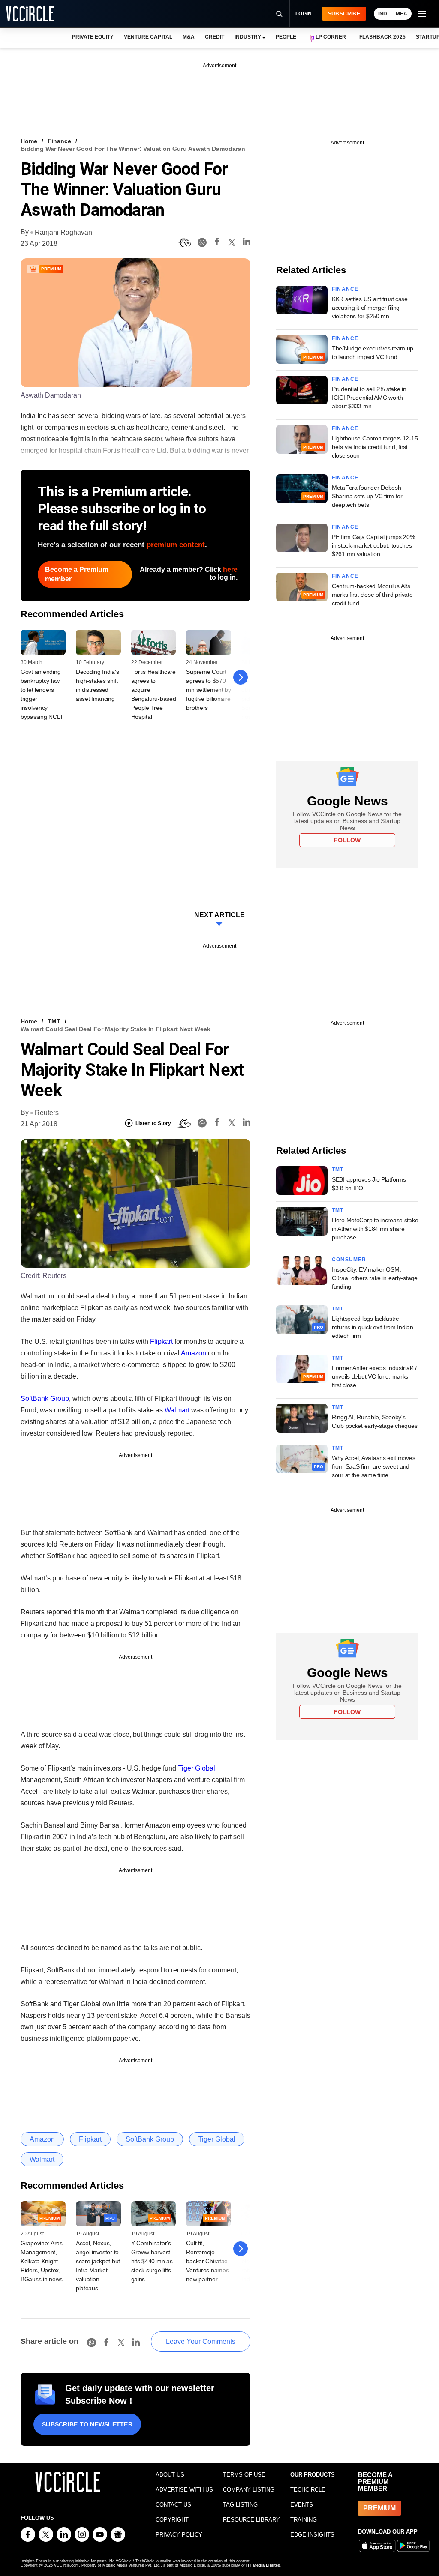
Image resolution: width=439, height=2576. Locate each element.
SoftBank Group (45, 1399)
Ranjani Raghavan (63, 232)
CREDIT (215, 37)
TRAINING (304, 2520)
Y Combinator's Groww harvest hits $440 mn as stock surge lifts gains (152, 2261)
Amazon (194, 1353)
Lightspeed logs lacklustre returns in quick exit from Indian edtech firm (373, 1327)
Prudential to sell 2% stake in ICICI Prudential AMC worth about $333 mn (369, 398)
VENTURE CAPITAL (148, 37)
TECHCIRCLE (308, 2490)
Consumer (349, 1260)
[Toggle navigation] (422, 14)
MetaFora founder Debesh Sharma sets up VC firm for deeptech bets (367, 496)
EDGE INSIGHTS (312, 2535)
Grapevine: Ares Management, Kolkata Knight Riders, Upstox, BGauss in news (42, 2261)
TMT (54, 1021)
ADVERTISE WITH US (184, 2490)
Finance (59, 141)
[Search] (279, 14)
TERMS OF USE (244, 2475)
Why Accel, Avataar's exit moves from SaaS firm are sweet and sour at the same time (373, 1466)
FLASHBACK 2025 (382, 37)
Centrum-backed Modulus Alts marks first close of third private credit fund (372, 595)
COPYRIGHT (172, 2520)
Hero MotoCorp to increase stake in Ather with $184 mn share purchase (375, 1229)
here (230, 570)
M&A (189, 37)
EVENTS (302, 2505)
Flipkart (161, 1342)
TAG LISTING (240, 2505)
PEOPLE (286, 37)
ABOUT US (170, 2475)
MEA (401, 14)
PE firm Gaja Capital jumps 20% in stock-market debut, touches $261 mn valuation (373, 545)
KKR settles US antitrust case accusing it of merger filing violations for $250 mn (370, 308)
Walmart (177, 1410)
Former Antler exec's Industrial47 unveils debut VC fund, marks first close (375, 1376)
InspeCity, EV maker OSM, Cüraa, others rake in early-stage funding (375, 1278)
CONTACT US (173, 2505)
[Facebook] (217, 243)
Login (304, 14)
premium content (176, 545)
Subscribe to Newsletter (87, 2424)
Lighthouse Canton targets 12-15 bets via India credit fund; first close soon (375, 447)
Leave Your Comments (201, 2341)
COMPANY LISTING (249, 2490)
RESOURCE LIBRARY (251, 2520)
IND (383, 14)
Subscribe (344, 14)
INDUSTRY (248, 37)
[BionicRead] (184, 243)
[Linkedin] (247, 243)
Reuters (47, 1113)
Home (29, 141)
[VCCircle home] (30, 14)
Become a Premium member (77, 574)
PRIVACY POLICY (179, 2535)
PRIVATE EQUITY (93, 37)
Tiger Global (197, 1768)
